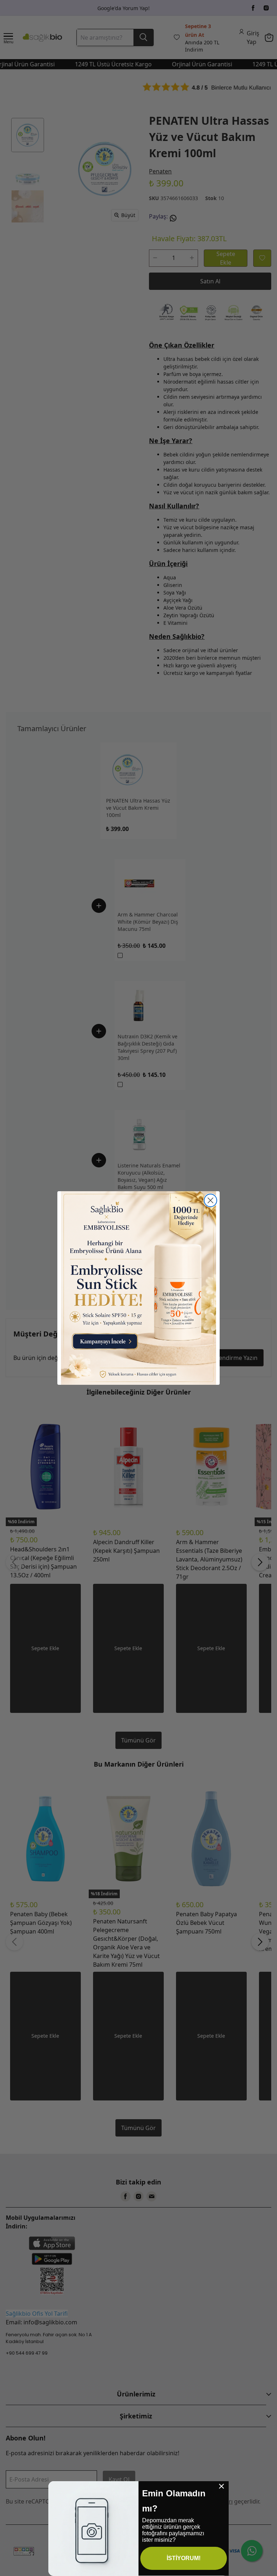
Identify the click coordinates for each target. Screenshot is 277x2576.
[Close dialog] (210, 1200)
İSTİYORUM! (184, 2558)
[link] (138, 1288)
